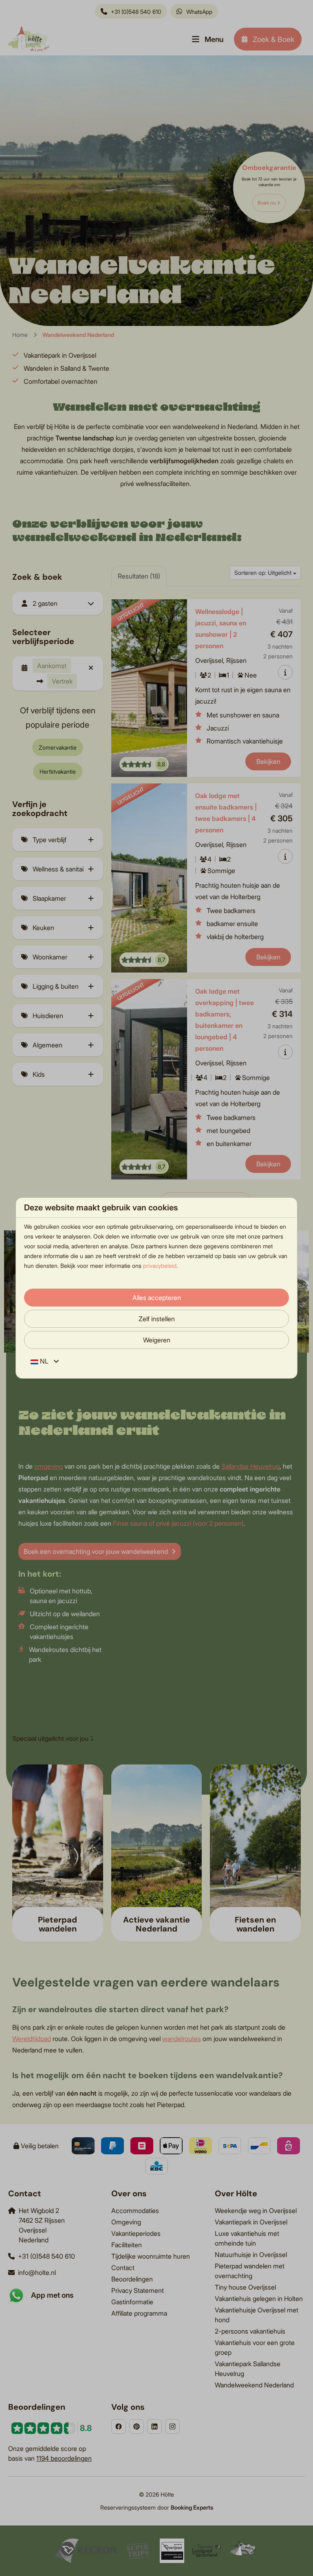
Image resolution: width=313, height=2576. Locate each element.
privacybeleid (160, 1266)
